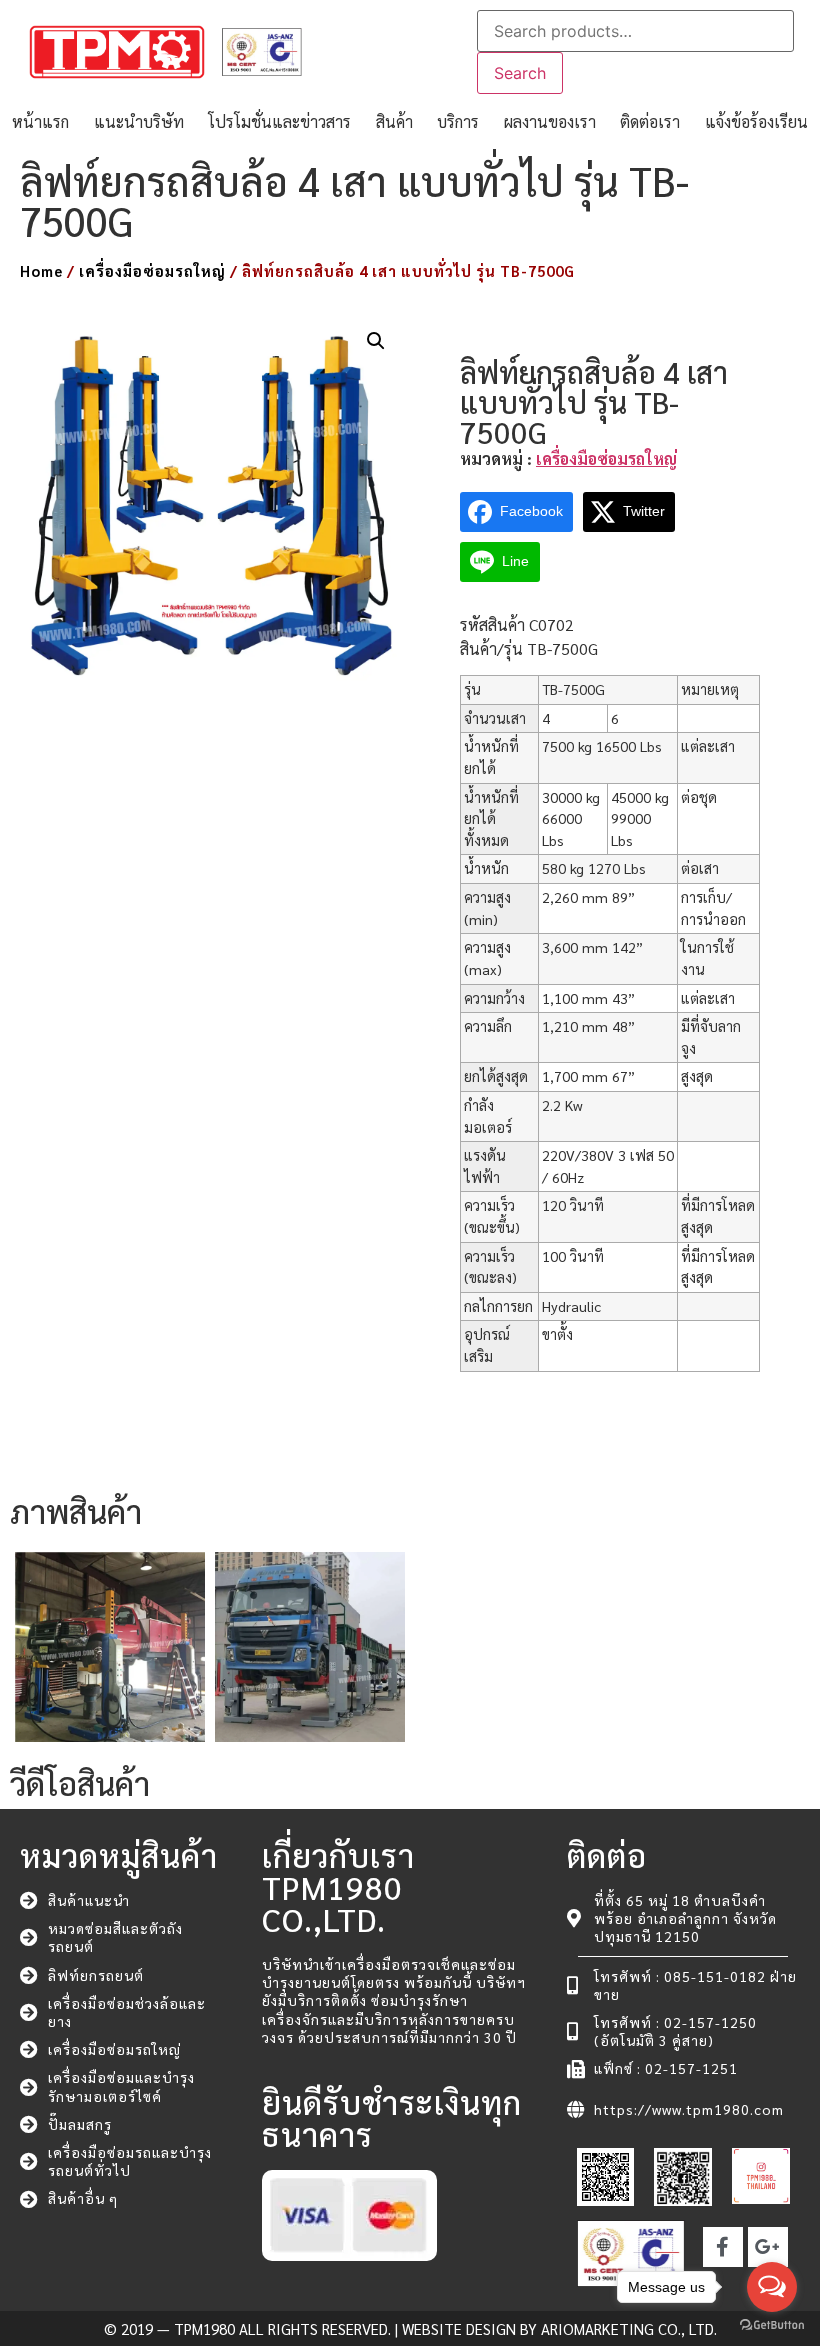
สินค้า (394, 121)
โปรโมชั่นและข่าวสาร (279, 121)
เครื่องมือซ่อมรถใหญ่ (152, 270)
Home (41, 270)
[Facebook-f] (723, 2247)
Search (520, 73)
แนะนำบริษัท (139, 121)
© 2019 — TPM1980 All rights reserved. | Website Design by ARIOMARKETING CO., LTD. (410, 2328)
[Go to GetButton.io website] (772, 2325)
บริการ (458, 121)
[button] (376, 341)
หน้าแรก (40, 121)
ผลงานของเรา (550, 121)
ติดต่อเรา (650, 121)
